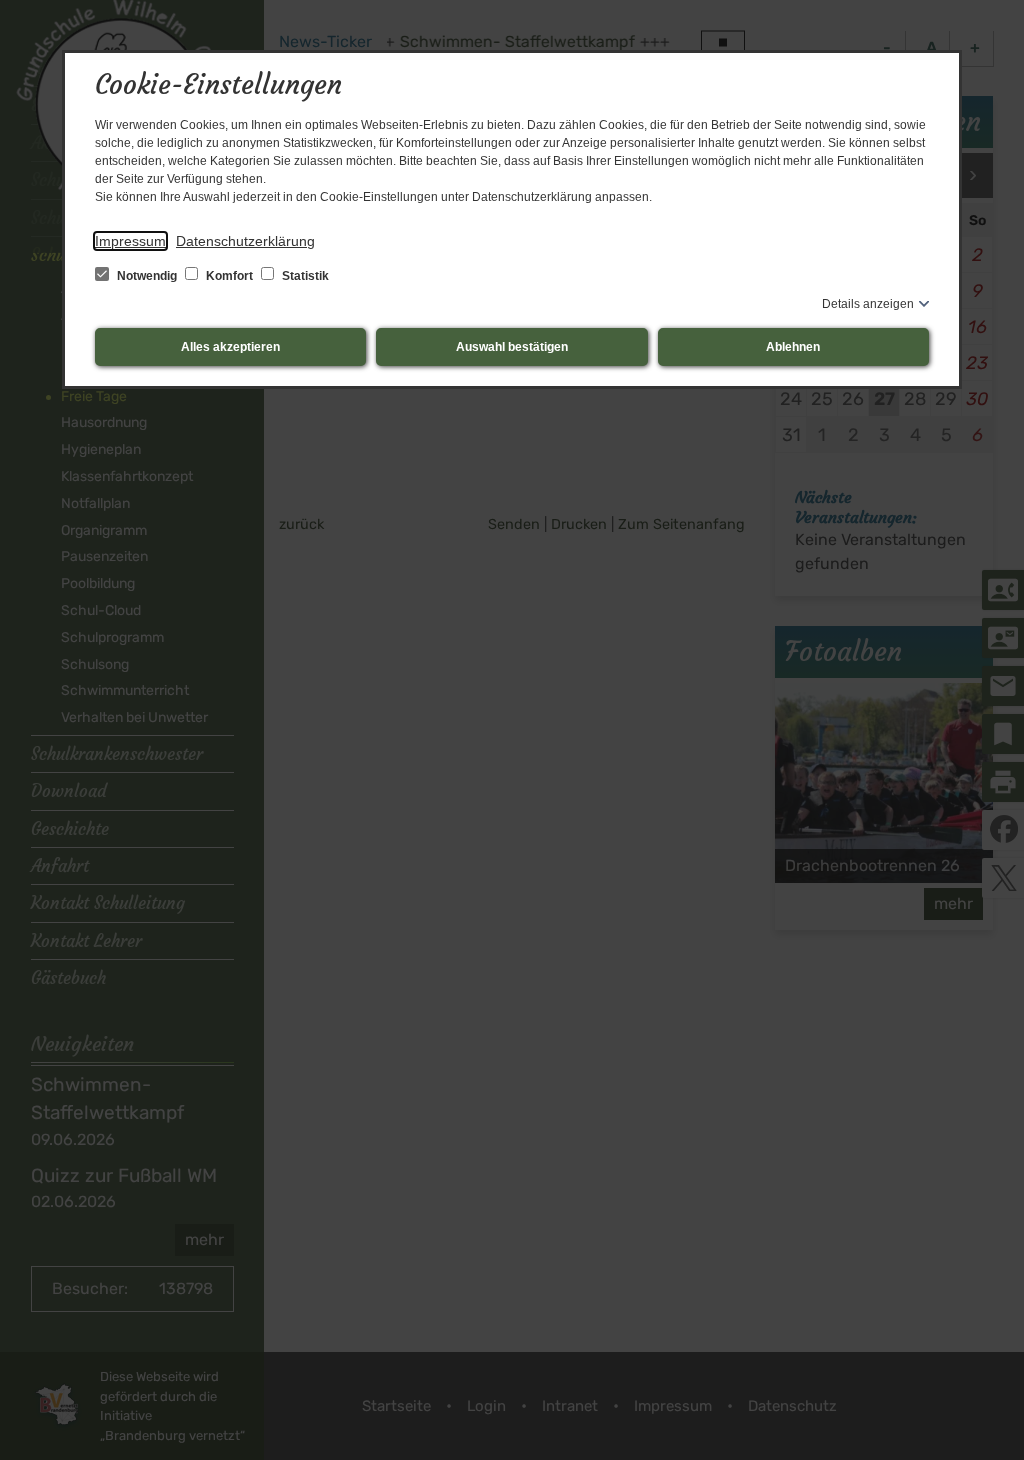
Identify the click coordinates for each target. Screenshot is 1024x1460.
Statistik (304, 276)
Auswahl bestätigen (512, 347)
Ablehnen (793, 347)
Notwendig (147, 276)
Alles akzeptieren (230, 347)
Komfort (229, 276)
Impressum (130, 241)
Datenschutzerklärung (245, 241)
